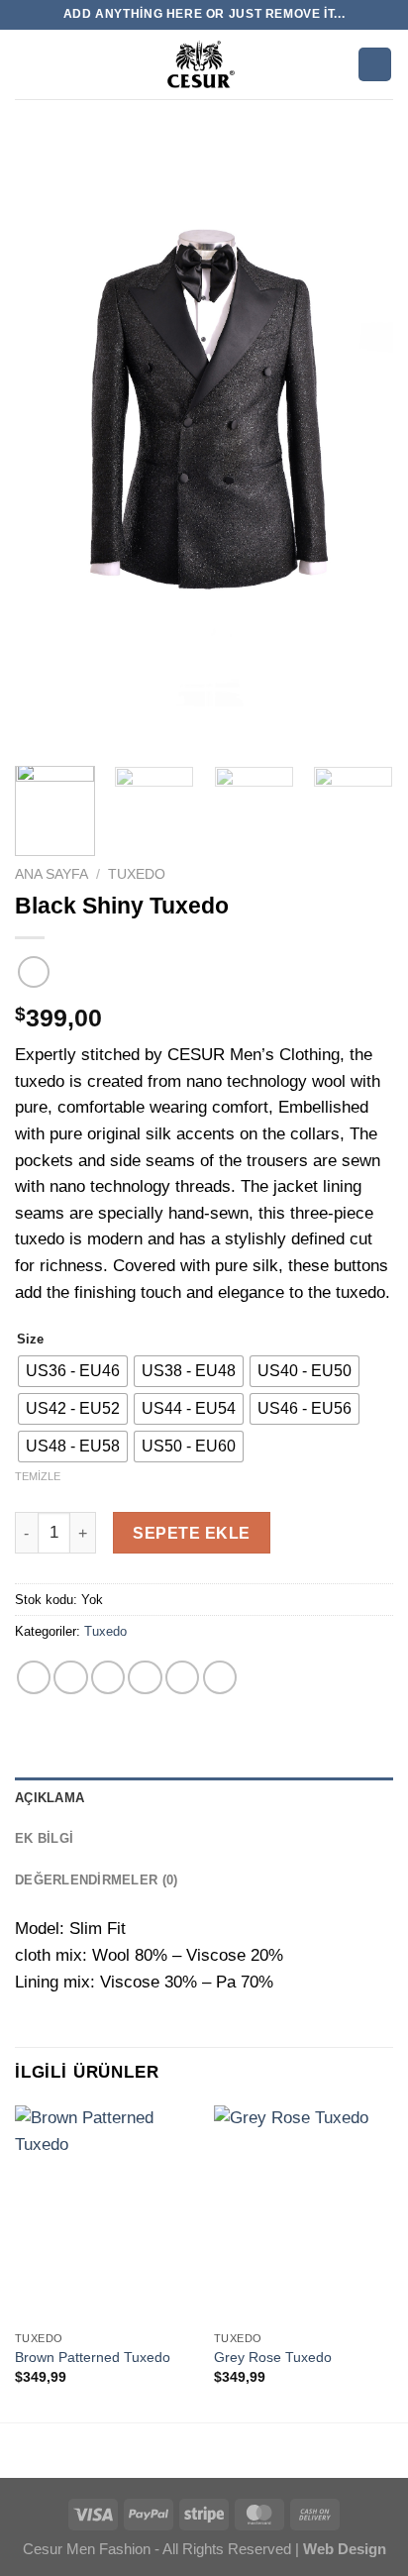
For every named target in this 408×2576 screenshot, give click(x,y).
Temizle (38, 1476)
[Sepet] (375, 64)
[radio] (73, 1371)
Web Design (343, 2549)
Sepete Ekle (191, 1533)
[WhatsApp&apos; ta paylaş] (34, 1677)
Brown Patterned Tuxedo (93, 2357)
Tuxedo (137, 874)
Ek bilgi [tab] (44, 1838)
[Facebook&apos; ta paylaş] (70, 1677)
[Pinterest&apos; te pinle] (182, 1677)
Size (30, 1340)
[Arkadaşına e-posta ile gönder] (145, 1677)
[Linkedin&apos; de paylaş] (220, 1677)
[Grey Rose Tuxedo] (304, 2213)
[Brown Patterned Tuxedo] (104, 2213)
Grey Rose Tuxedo (273, 2357)
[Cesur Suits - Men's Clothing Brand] (202, 64)
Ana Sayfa (51, 874)
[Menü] (27, 64)
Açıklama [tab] (50, 1798)
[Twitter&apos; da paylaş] (108, 1677)
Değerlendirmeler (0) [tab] (96, 1880)
